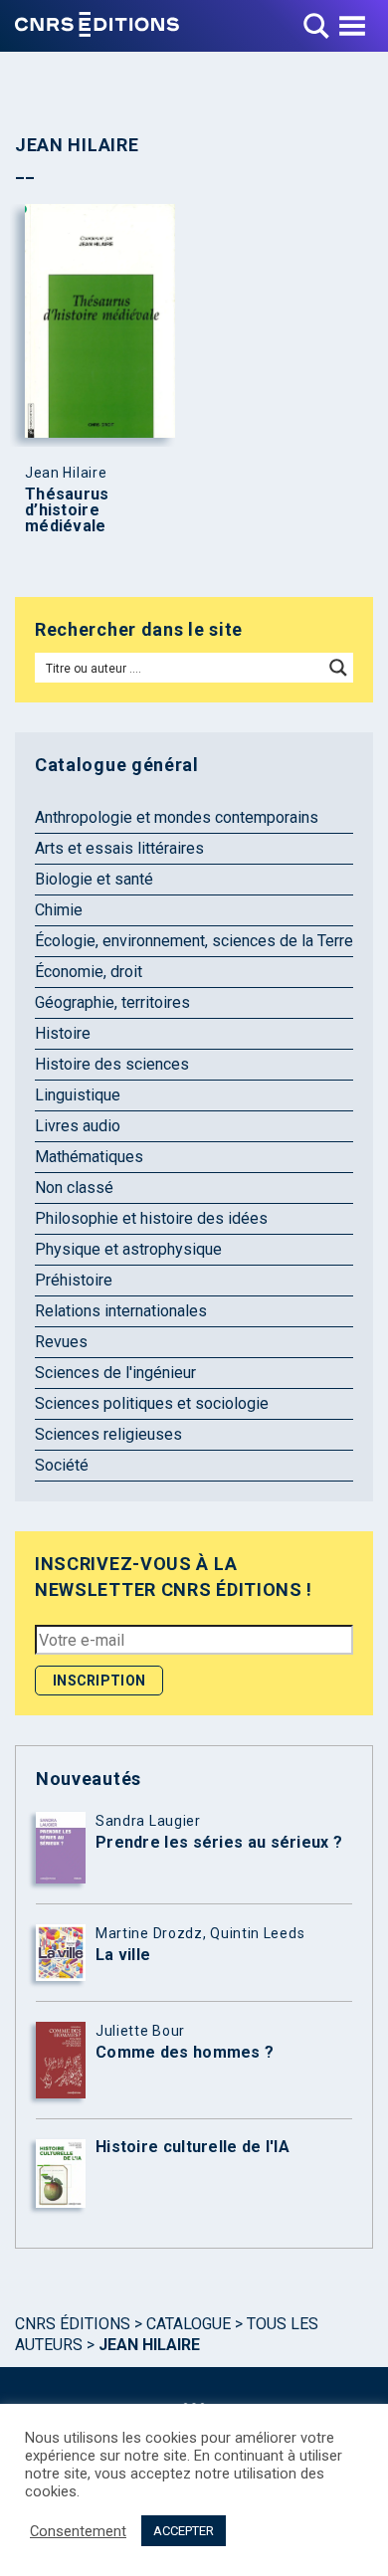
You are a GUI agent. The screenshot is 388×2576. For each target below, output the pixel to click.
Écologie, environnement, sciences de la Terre (194, 941)
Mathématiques (89, 1157)
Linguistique (78, 1095)
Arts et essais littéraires (119, 848)
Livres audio (78, 1126)
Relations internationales (121, 1311)
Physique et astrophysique (128, 1249)
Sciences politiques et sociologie (152, 1403)
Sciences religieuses (108, 1434)
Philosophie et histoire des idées (151, 1218)
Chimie (59, 910)
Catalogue (189, 2324)
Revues (61, 1342)
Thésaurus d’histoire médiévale (67, 510)
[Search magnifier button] (338, 668)
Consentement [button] (78, 2531)
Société (62, 1465)
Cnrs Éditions (73, 2324)
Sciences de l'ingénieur (115, 1373)
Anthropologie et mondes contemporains (177, 817)
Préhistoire (74, 1280)
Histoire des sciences (112, 1064)
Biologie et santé (94, 879)
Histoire (63, 1033)
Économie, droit (89, 972)
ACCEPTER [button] (184, 2531)
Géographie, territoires (112, 1002)
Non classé (74, 1188)
